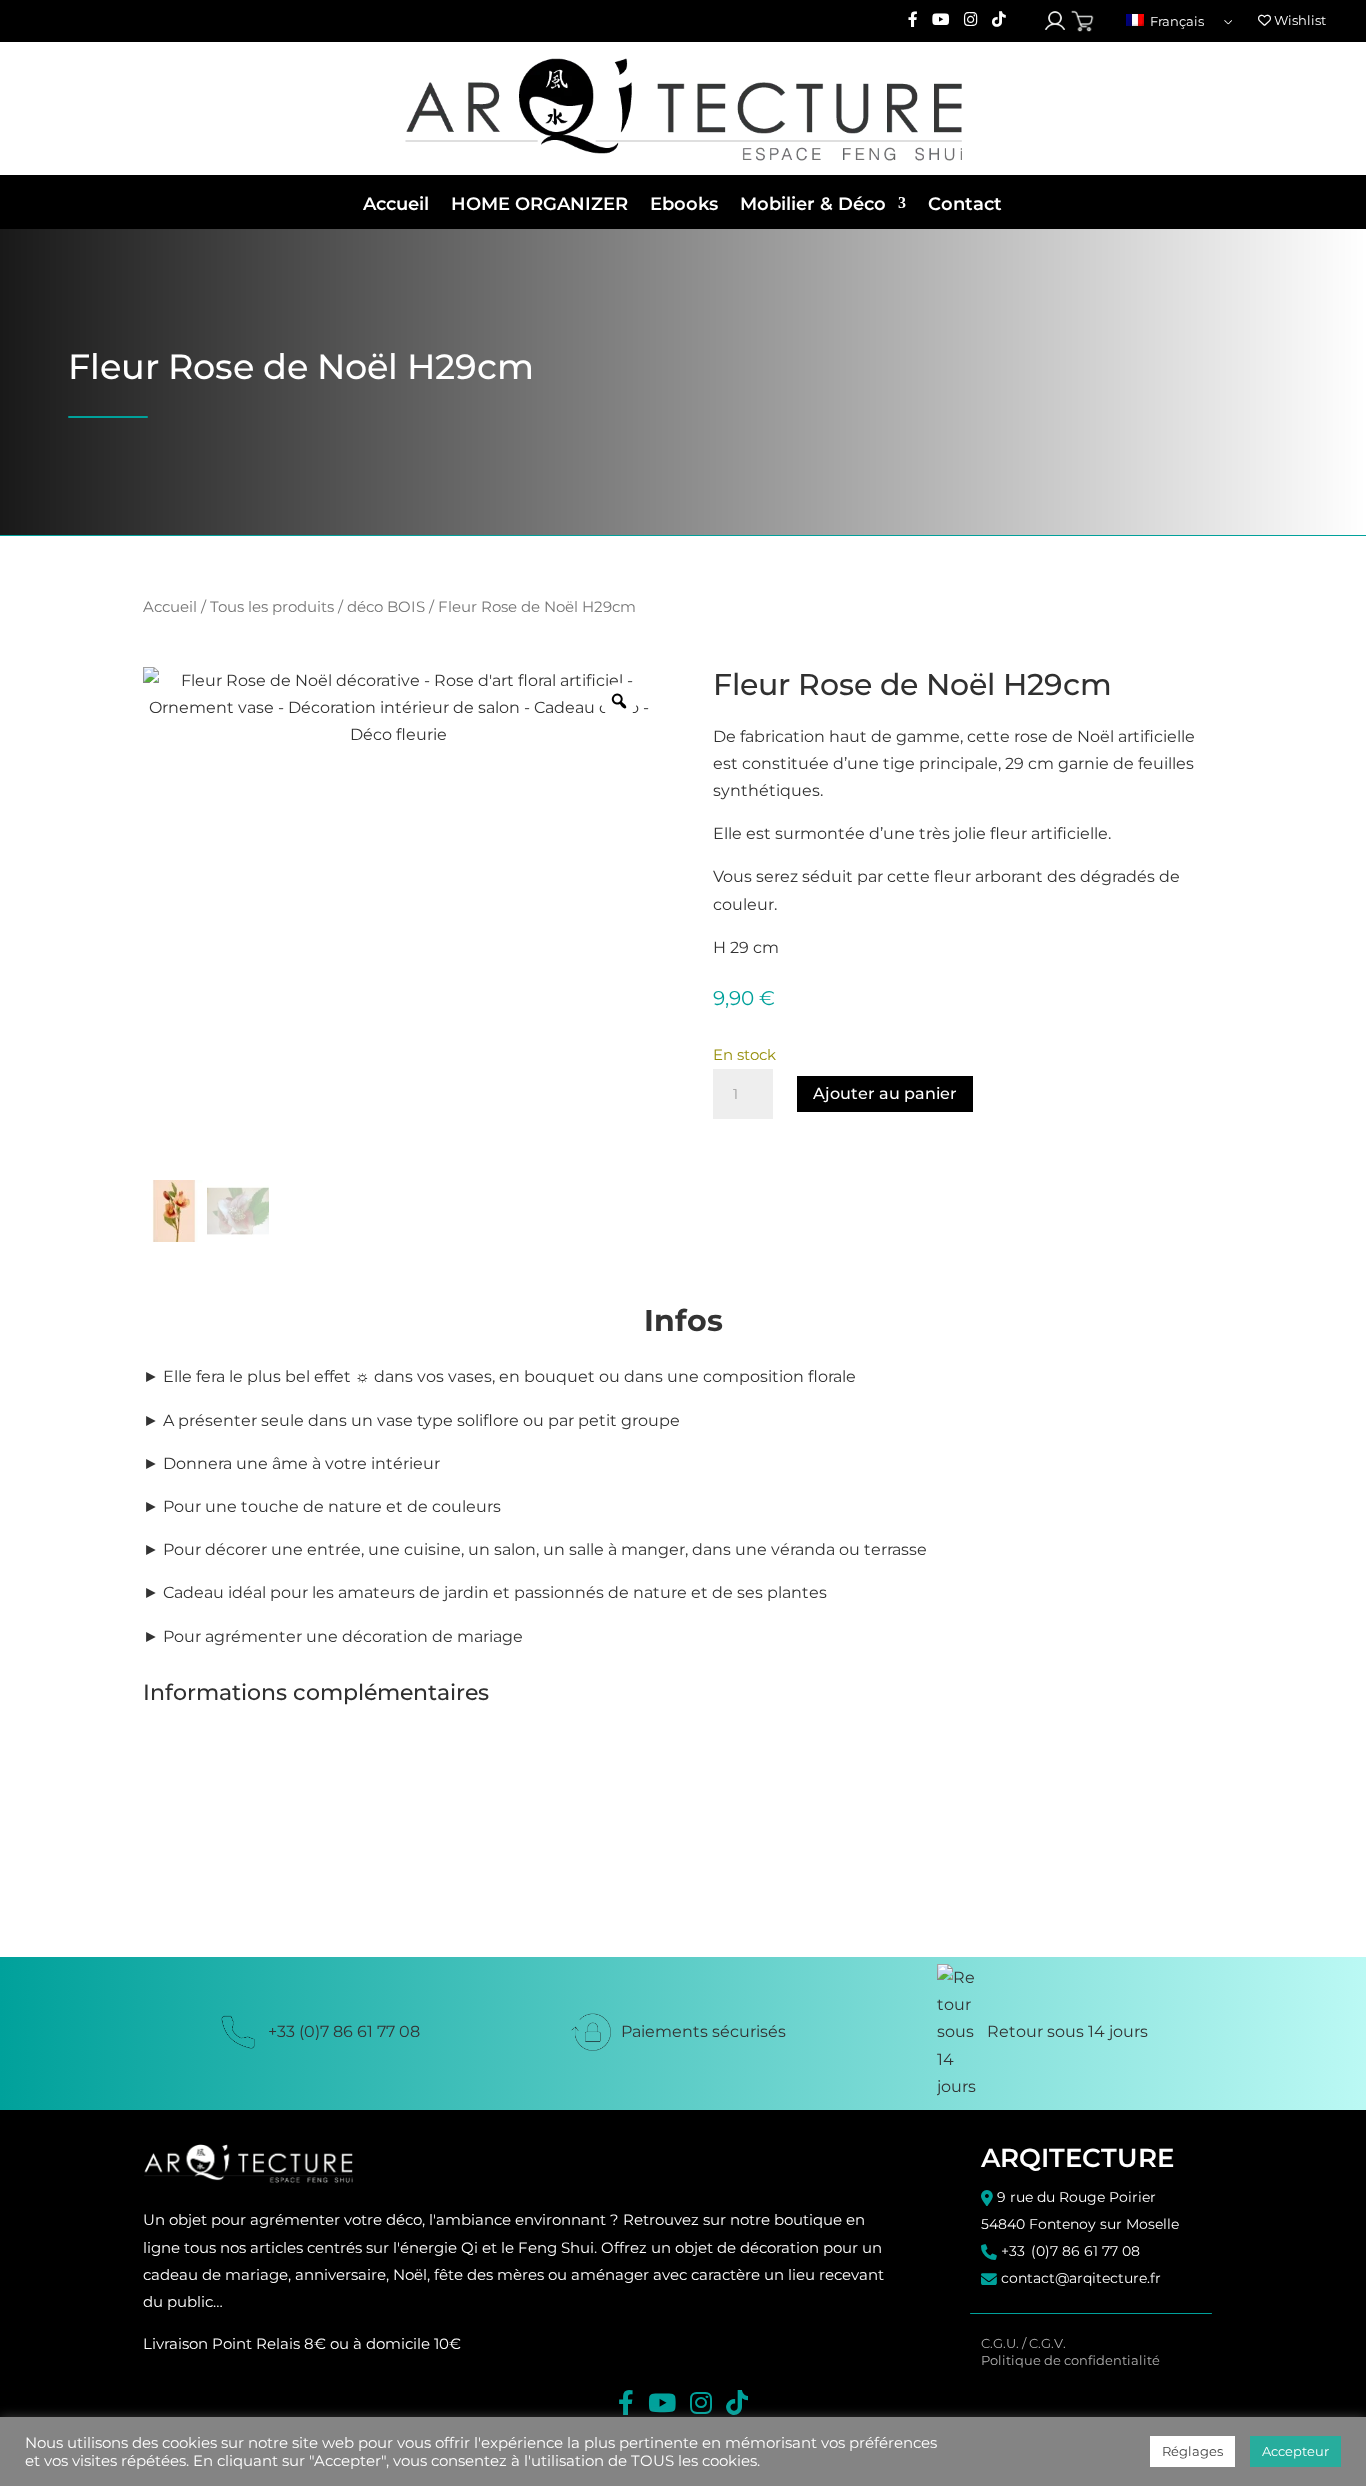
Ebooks (684, 204)
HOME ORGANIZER (539, 204)
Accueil (396, 204)
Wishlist (1298, 20)
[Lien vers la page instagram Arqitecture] (971, 20)
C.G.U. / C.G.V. (1023, 2343)
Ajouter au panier (885, 1093)
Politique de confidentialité (1070, 2360)
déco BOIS (386, 607)
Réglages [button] (1192, 2451)
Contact (965, 204)
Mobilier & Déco (813, 204)
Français (1175, 21)
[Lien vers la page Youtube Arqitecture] (941, 20)
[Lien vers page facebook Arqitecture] (913, 20)
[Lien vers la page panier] (1082, 21)
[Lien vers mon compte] (1055, 21)
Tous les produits (272, 607)
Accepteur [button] (1295, 2451)
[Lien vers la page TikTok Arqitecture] (999, 20)
